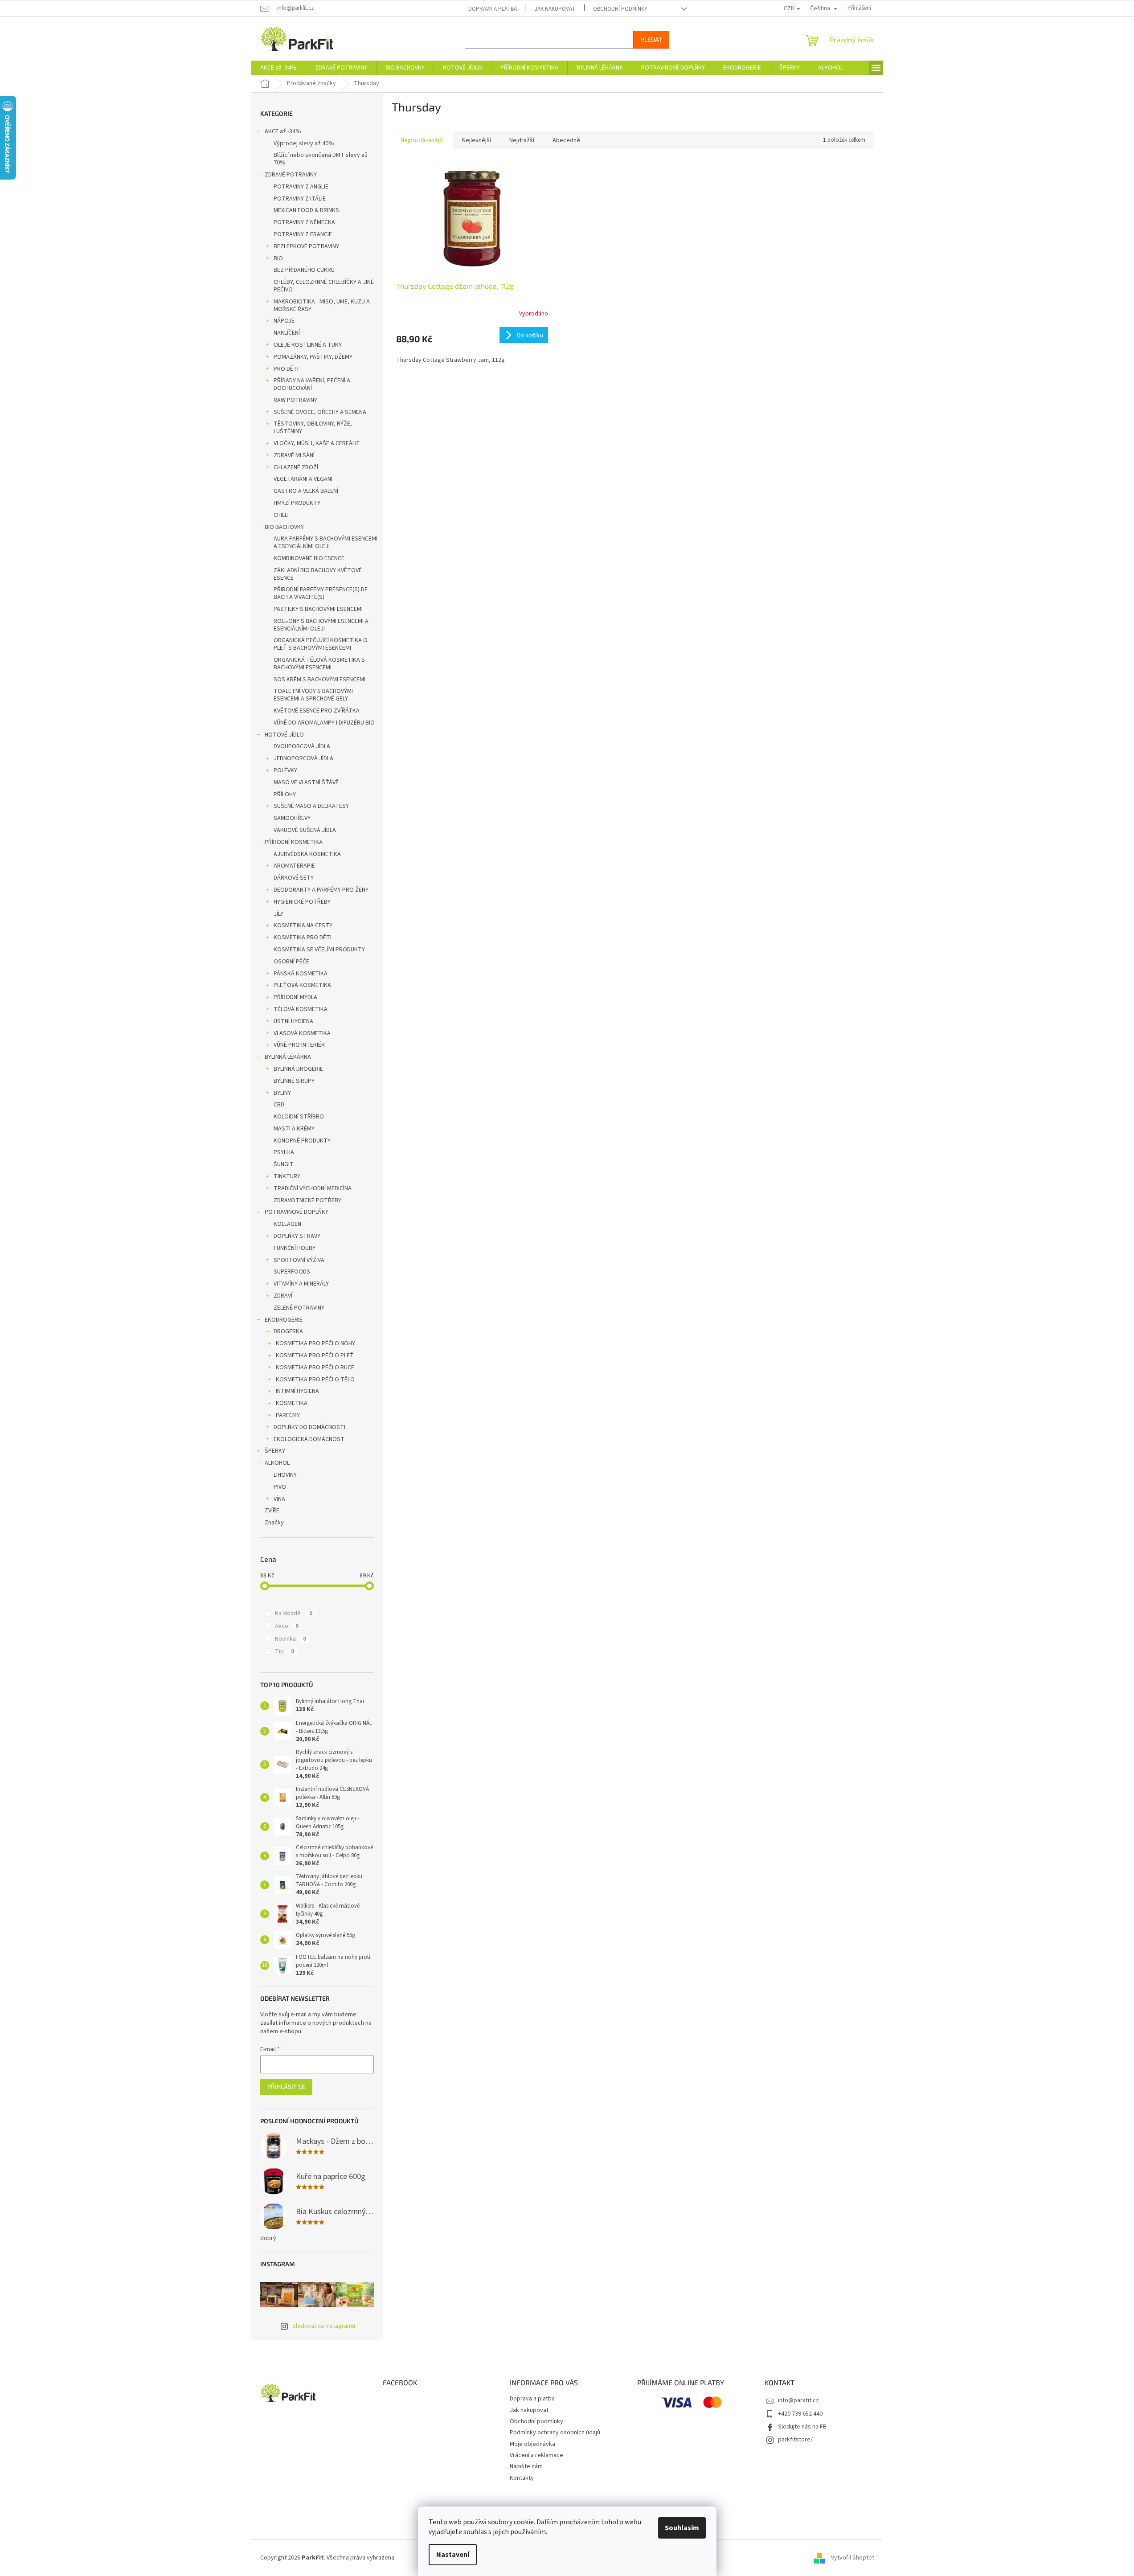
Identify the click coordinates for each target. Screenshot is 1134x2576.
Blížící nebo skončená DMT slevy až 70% (321, 159)
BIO (278, 258)
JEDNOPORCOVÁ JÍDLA (303, 758)
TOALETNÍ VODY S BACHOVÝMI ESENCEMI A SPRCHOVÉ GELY (313, 695)
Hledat (651, 39)
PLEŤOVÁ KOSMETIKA (302, 985)
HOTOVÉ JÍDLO (284, 735)
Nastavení (453, 2555)
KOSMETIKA (292, 1403)
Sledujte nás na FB (802, 2427)
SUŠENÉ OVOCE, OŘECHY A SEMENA (320, 412)
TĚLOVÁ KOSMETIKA (301, 1009)
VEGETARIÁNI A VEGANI (303, 479)
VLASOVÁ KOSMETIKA (302, 1033)
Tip (285, 1651)
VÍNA (279, 1499)
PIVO (280, 1487)
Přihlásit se (286, 2087)
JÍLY (278, 914)
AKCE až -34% (283, 131)
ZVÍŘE (272, 1511)
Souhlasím (682, 2528)
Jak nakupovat (555, 9)
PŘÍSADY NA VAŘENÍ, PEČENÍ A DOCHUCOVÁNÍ (312, 384)
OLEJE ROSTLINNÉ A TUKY (308, 345)
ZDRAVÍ (283, 1296)
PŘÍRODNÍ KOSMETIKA (294, 842)
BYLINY (282, 1093)
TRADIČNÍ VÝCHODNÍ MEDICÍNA (313, 1188)
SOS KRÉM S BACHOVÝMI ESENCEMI (319, 680)
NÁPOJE (284, 321)
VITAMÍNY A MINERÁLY (301, 1284)
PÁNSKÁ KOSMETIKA (301, 974)
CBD (279, 1105)
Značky (274, 1523)
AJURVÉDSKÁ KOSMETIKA (307, 854)
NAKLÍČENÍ (287, 333)
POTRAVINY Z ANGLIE (301, 187)
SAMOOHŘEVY (292, 818)
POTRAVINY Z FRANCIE (303, 234)
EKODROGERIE (284, 1320)
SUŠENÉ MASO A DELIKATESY (311, 806)
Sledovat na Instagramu (324, 2326)
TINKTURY (287, 1176)
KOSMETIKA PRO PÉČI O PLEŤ (315, 1356)
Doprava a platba (493, 9)
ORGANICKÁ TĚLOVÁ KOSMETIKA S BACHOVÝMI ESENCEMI (319, 664)
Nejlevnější (477, 140)
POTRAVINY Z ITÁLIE (300, 199)
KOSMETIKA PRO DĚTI (303, 938)
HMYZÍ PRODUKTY (297, 503)
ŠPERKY (275, 1451)
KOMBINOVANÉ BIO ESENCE (309, 558)
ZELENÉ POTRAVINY (299, 1308)
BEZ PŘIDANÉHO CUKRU (304, 270)
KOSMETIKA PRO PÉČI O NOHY (315, 1343)
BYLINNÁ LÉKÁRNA (288, 1057)
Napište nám (526, 2466)
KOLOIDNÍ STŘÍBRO (299, 1117)
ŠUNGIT (284, 1164)
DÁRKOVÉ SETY (294, 878)
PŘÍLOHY (285, 795)
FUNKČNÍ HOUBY (295, 1248)
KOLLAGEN (287, 1224)
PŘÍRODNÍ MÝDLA (295, 997)
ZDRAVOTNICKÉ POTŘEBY (307, 1200)
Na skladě (294, 1614)
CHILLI (281, 515)
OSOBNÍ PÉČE (291, 962)
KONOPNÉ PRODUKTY (302, 1141)
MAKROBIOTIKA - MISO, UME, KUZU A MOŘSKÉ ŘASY (322, 305)
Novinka (291, 1639)
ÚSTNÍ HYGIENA (293, 1021)
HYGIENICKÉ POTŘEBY (302, 902)
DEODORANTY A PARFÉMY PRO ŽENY (321, 890)
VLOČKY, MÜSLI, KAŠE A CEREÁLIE (317, 443)
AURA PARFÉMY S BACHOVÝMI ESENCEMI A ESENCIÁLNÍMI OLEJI (325, 543)
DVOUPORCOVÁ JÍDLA (302, 746)
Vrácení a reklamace (536, 2455)
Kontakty (522, 2478)
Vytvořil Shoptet (853, 2558)
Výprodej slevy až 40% (304, 143)
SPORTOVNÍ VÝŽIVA (299, 1260)
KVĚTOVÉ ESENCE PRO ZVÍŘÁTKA (317, 711)
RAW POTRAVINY (295, 400)
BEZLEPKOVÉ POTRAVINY (306, 246)
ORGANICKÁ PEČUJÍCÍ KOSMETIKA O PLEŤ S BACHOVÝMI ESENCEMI (321, 644)
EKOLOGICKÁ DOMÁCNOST (309, 1439)
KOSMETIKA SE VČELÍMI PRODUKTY (319, 950)
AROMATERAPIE (294, 866)
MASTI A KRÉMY (294, 1129)
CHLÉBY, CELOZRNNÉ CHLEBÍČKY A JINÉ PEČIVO (324, 286)
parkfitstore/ (795, 2440)
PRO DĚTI (286, 369)
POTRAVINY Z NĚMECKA (304, 222)
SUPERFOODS (292, 1272)
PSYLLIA (284, 1152)
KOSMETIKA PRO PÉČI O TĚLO (315, 1380)
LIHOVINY (285, 1475)
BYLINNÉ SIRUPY (294, 1081)
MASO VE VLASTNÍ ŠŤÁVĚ (306, 782)
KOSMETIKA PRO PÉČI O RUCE (315, 1368)
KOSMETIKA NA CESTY (303, 926)
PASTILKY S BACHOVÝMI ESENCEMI (318, 609)
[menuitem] (278, 68)
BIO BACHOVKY (284, 527)
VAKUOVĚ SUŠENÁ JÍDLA (305, 830)
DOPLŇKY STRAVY (297, 1236)
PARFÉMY (288, 1415)
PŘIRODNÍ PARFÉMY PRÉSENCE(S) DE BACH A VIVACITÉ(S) (321, 593)
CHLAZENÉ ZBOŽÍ (296, 467)
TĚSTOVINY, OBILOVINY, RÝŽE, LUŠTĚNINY (313, 428)
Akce (287, 1626)
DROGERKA (288, 1331)
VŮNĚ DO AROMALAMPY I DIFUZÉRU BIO (324, 723)
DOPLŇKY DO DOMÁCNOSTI (309, 1427)
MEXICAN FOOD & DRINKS (306, 210)
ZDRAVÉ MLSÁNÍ (294, 455)
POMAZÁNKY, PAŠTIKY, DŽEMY (313, 357)
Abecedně (566, 140)
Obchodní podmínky (620, 9)
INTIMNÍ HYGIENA (297, 1391)
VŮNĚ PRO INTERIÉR (299, 1045)
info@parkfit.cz (798, 2400)
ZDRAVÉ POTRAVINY (291, 175)
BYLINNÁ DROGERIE (298, 1069)
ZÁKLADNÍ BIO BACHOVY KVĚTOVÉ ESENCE (318, 574)
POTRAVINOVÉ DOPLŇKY (297, 1212)
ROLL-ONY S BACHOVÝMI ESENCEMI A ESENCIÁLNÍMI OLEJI (321, 625)
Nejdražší (522, 140)
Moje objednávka (532, 2444)
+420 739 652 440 (800, 2414)
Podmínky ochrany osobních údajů (555, 2433)
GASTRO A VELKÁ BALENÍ (306, 491)
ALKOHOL (277, 1463)
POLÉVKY (285, 770)
